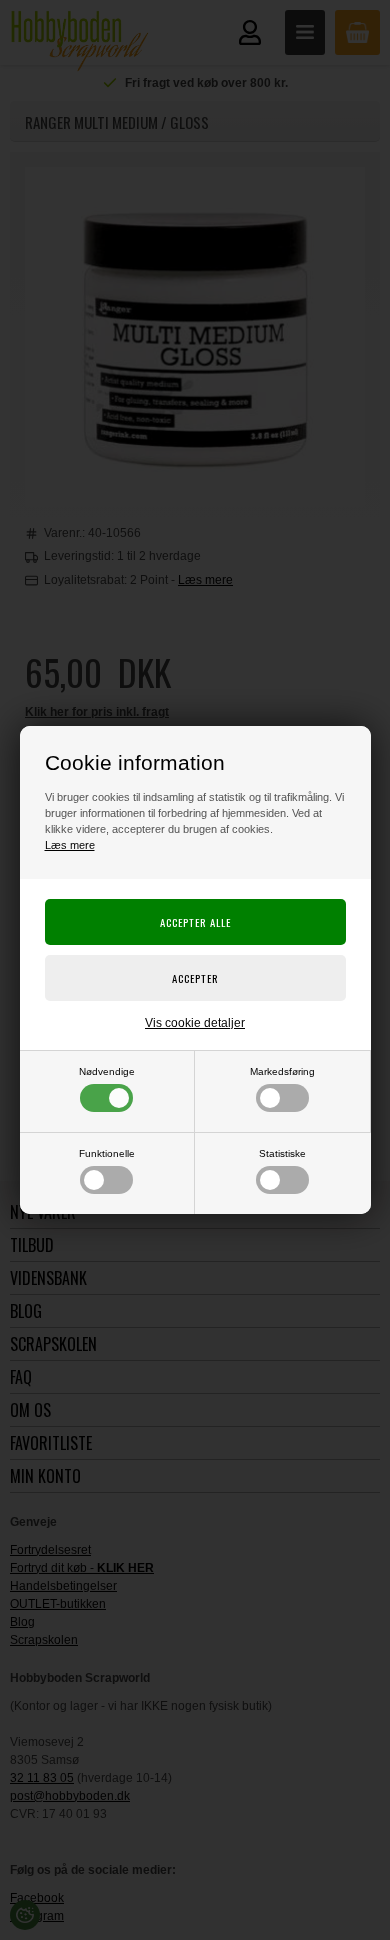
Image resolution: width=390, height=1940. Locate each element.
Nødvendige (107, 1071)
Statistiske (282, 1153)
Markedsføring (282, 1071)
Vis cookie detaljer (195, 1023)
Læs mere (70, 845)
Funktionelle (107, 1153)
